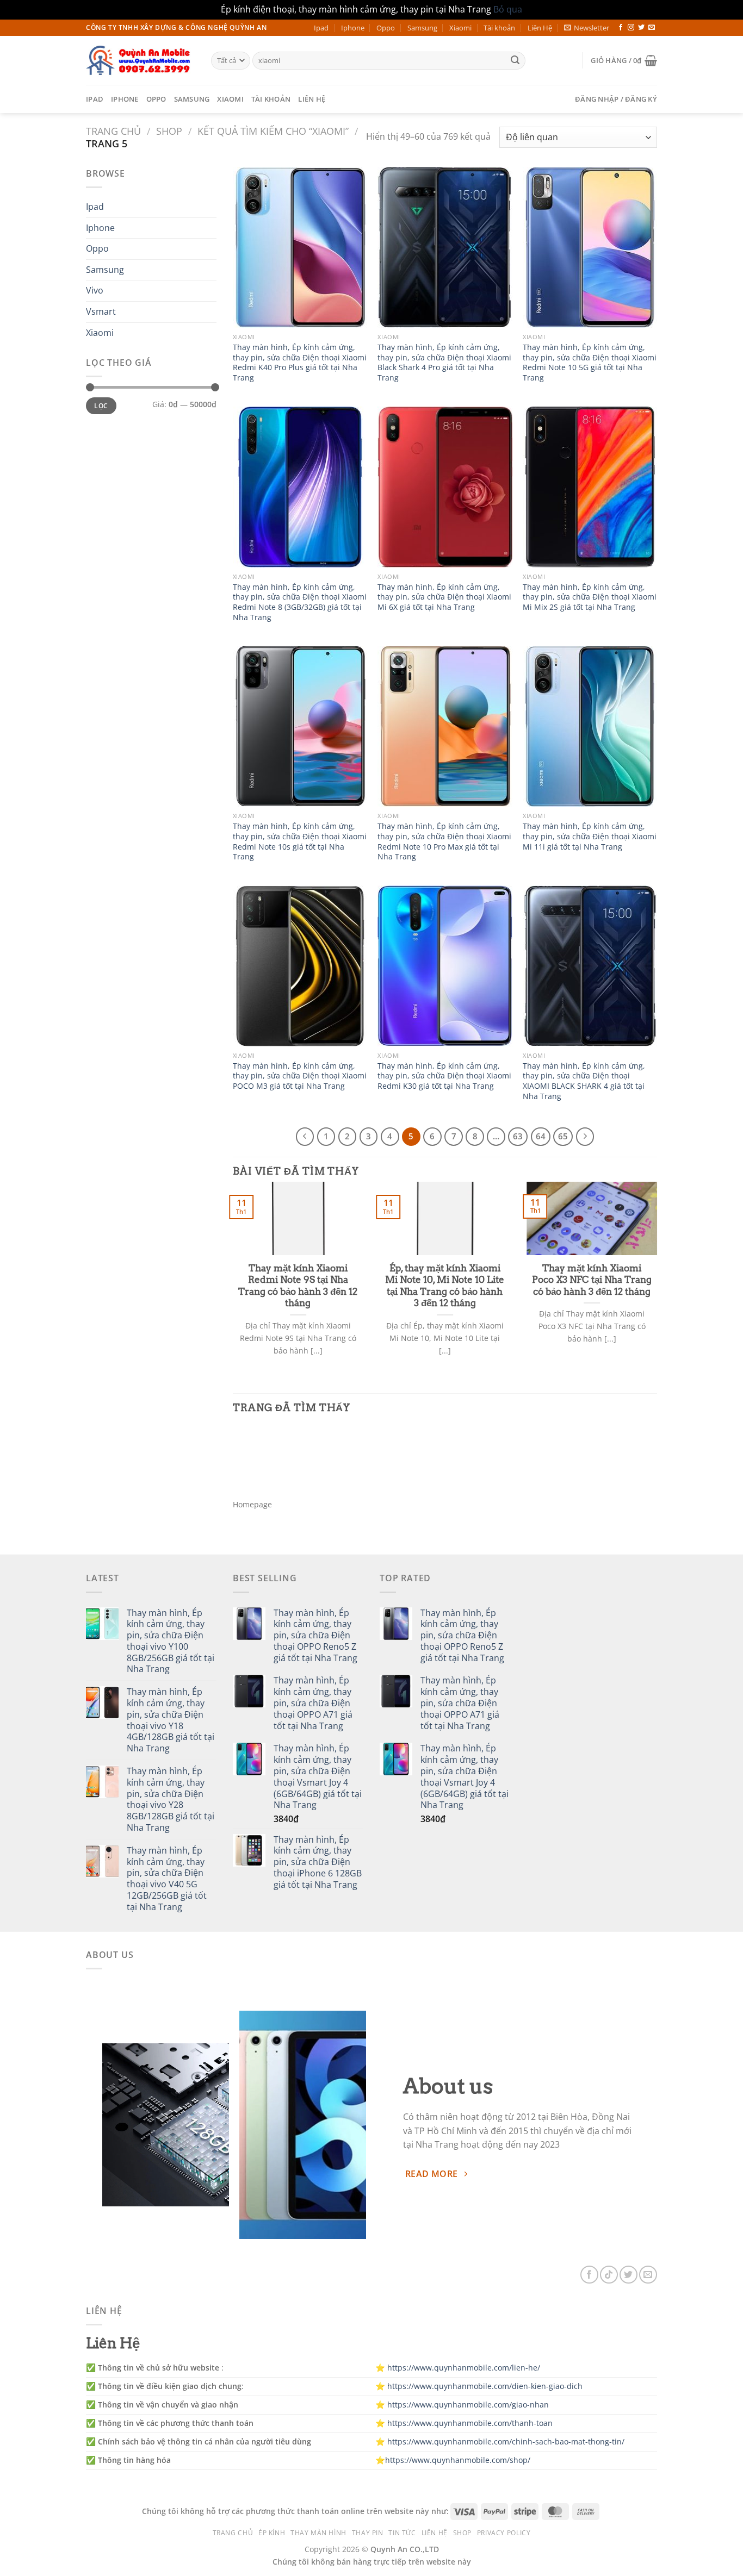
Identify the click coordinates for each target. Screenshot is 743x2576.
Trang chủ (113, 131)
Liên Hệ (540, 28)
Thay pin (368, 2533)
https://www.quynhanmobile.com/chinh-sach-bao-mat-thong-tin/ (506, 2441)
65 (563, 1136)
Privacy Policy (504, 2533)
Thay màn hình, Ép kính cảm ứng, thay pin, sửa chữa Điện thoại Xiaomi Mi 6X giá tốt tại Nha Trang (444, 597)
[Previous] (231, 1282)
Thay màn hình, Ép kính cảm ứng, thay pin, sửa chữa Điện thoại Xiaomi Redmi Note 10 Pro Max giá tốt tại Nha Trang (444, 841)
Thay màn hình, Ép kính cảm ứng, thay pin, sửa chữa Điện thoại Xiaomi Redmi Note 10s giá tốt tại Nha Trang (300, 841)
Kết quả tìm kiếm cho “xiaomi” (273, 131)
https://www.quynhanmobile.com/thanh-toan (470, 2423)
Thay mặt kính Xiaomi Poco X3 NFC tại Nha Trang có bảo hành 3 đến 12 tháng (592, 1280)
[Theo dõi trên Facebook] (621, 28)
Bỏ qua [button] (508, 9)
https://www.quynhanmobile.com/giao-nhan (468, 2405)
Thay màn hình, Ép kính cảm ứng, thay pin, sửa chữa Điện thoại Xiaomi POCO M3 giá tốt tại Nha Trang (300, 1076)
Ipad (321, 28)
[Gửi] (515, 60)
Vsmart (101, 311)
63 (518, 1136)
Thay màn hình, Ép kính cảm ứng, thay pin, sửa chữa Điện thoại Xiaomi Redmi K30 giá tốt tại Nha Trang (444, 1076)
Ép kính (272, 2533)
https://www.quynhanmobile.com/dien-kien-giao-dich (485, 2386)
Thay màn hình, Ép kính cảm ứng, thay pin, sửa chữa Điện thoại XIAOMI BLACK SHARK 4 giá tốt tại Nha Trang (584, 1081)
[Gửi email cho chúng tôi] (652, 28)
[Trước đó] (305, 1137)
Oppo (386, 28)
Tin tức (402, 2533)
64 (541, 1136)
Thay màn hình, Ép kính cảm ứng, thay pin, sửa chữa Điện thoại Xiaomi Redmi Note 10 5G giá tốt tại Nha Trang (590, 363)
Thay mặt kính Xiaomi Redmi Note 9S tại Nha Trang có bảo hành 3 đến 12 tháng (298, 1286)
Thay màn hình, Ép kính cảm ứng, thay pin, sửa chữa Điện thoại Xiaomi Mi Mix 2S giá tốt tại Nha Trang (590, 597)
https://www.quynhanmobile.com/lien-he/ (464, 2368)
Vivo (95, 290)
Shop (169, 131)
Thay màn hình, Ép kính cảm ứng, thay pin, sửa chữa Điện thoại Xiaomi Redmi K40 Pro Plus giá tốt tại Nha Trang (300, 363)
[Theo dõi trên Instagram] (631, 28)
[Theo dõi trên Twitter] (641, 28)
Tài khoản (499, 28)
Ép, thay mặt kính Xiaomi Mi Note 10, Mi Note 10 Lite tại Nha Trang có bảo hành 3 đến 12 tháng (445, 1286)
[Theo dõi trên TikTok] (609, 2275)
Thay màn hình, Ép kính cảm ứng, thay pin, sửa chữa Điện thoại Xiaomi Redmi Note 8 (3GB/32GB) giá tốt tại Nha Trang (300, 602)
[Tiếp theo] (585, 1137)
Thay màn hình (318, 2533)
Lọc (101, 406)
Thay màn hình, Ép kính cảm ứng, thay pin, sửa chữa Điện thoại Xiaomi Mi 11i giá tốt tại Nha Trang (590, 836)
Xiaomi (460, 28)
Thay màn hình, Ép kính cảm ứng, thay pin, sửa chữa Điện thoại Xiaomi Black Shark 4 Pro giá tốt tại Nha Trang (444, 363)
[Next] (659, 1282)
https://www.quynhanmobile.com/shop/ (458, 2460)
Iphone (353, 28)
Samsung (422, 28)
